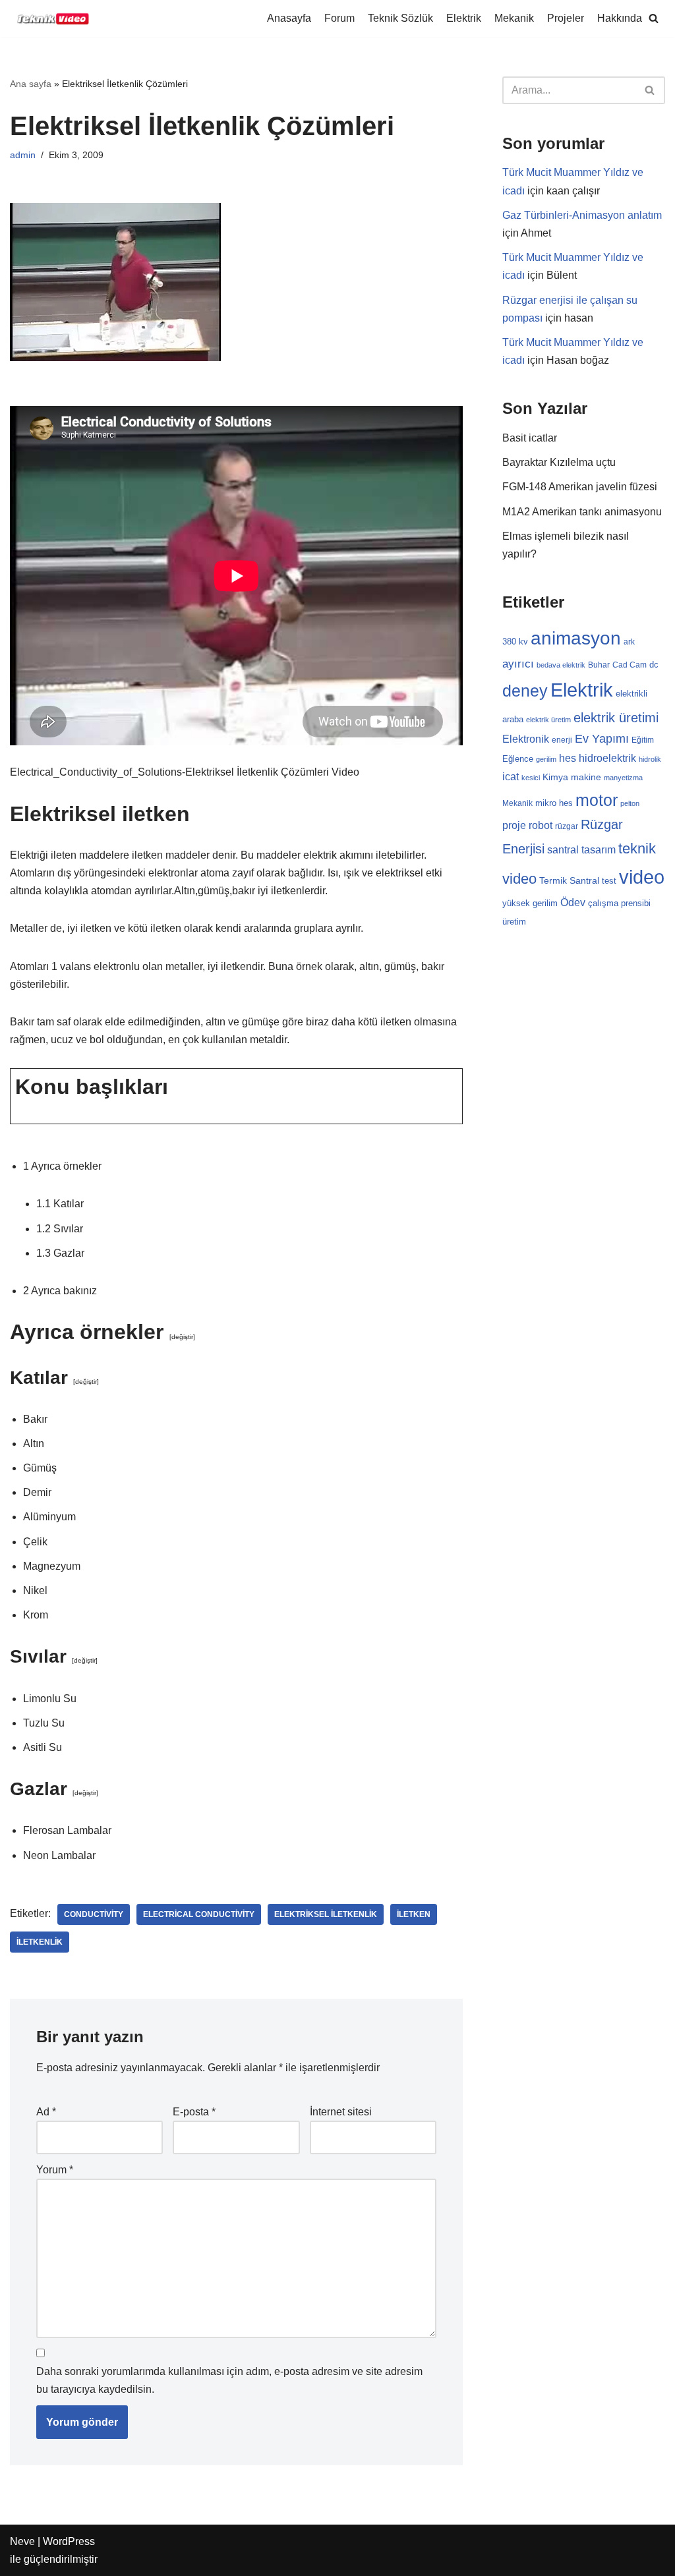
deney (525, 691)
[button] (654, 18)
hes (568, 758)
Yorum (55, 2170)
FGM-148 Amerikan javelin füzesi (580, 487)
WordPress (69, 2541)
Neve (22, 2541)
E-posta (194, 2112)
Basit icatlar (530, 438)
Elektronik (526, 739)
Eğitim (643, 740)
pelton (630, 803)
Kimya (555, 777)
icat (511, 776)
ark (629, 642)
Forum (339, 18)
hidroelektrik (607, 758)
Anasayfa (289, 18)
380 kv (515, 642)
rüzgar (567, 826)
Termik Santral (569, 880)
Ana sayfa (31, 84)
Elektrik (464, 18)
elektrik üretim (548, 720)
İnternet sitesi (341, 2112)
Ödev (573, 902)
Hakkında (620, 18)
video (642, 877)
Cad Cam (630, 665)
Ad (46, 2112)
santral (563, 850)
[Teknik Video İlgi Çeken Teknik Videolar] (49, 18)
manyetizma (623, 778)
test (609, 881)
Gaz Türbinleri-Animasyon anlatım (582, 215)
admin (23, 155)
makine (586, 777)
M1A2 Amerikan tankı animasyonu (582, 512)
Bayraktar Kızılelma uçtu (559, 462)
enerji (562, 740)
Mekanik (514, 18)
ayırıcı (518, 664)
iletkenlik (40, 1942)
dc (654, 665)
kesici (531, 778)
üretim (514, 922)
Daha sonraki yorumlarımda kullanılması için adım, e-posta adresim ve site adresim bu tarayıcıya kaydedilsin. (229, 2380)
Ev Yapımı (602, 739)
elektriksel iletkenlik (326, 1914)
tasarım (599, 849)
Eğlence (518, 759)
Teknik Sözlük (400, 18)
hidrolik (650, 759)
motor (597, 800)
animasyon (576, 638)
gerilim (546, 759)
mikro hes (554, 803)
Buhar (599, 665)
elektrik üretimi (616, 718)
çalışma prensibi (619, 903)
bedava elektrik (561, 665)
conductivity (94, 1914)
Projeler (566, 18)
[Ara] (650, 90)
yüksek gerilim (530, 903)
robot (541, 825)
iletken (414, 1914)
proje (514, 825)
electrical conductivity (199, 1914)
